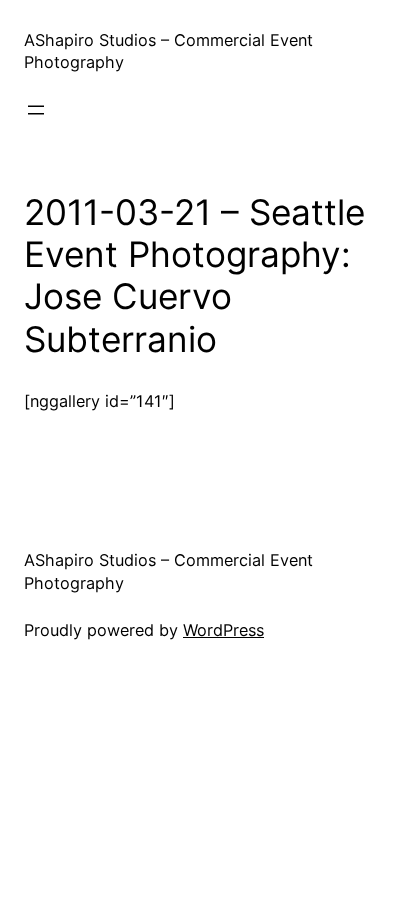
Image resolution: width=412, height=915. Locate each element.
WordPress (223, 630)
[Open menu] (36, 110)
